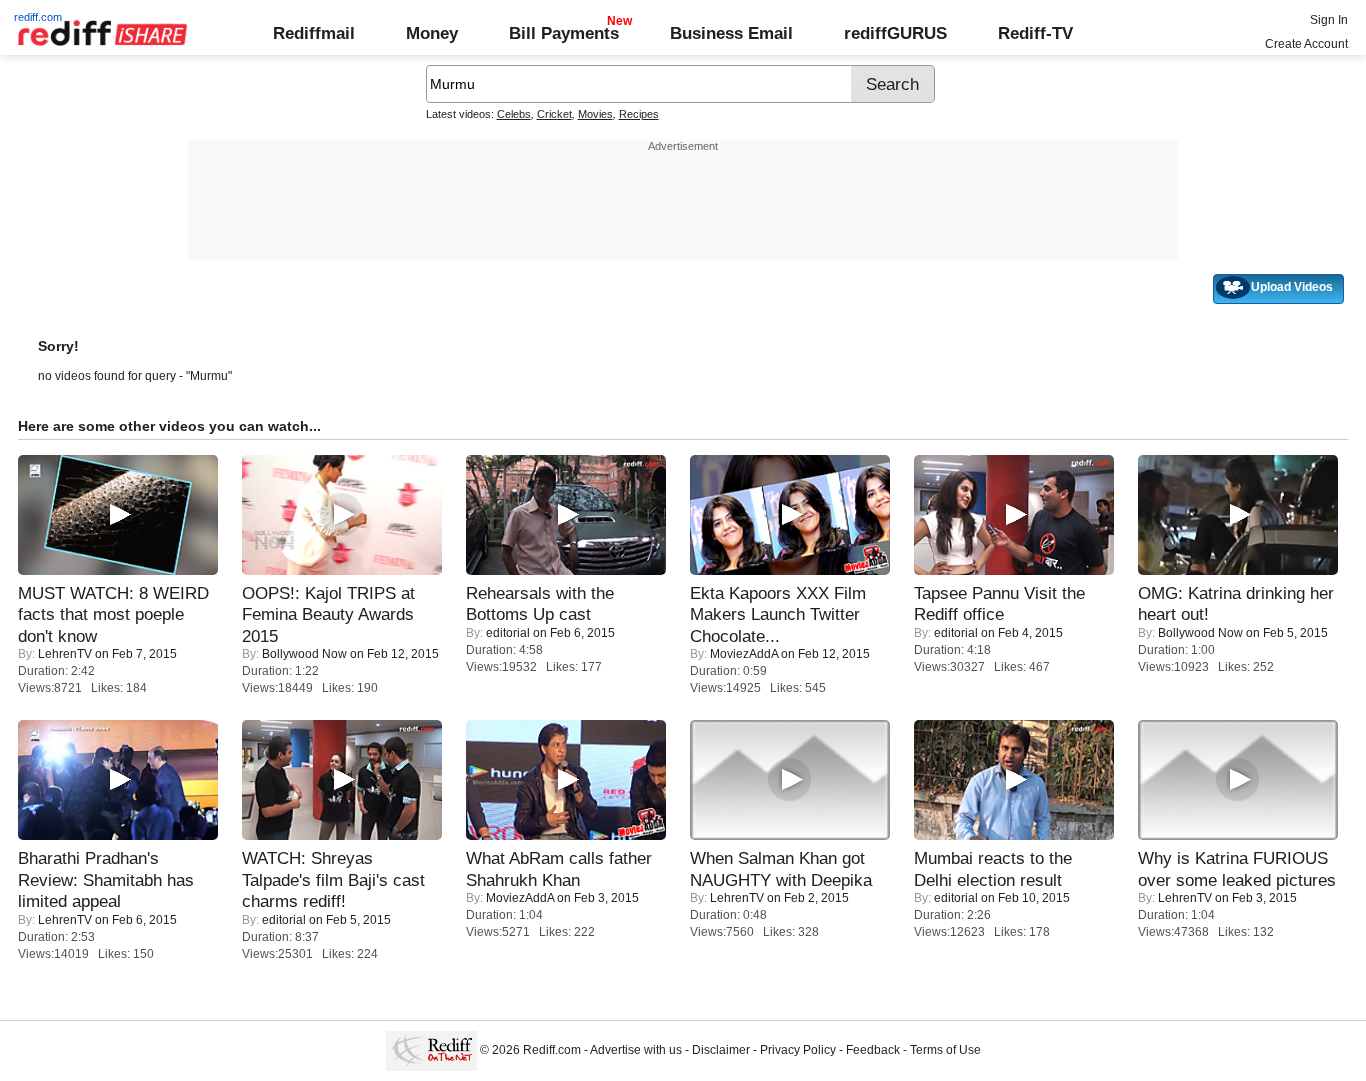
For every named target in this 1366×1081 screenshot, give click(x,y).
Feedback (873, 1050)
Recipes (639, 114)
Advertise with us (636, 1050)
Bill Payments (564, 33)
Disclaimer (721, 1050)
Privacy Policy (798, 1050)
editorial (508, 633)
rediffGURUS (895, 33)
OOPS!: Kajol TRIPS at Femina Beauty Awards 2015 (328, 614)
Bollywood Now (304, 654)
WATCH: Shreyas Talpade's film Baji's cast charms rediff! (333, 879)
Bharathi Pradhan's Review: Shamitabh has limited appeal (106, 879)
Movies (595, 114)
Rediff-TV (1035, 33)
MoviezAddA (744, 654)
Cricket (554, 114)
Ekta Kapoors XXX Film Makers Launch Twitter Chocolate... (778, 614)
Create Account (1306, 44)
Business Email (731, 33)
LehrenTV (65, 654)
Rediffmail (314, 33)
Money (432, 33)
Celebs (514, 114)
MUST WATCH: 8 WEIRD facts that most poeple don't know (113, 614)
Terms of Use (945, 1050)
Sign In (1329, 20)
